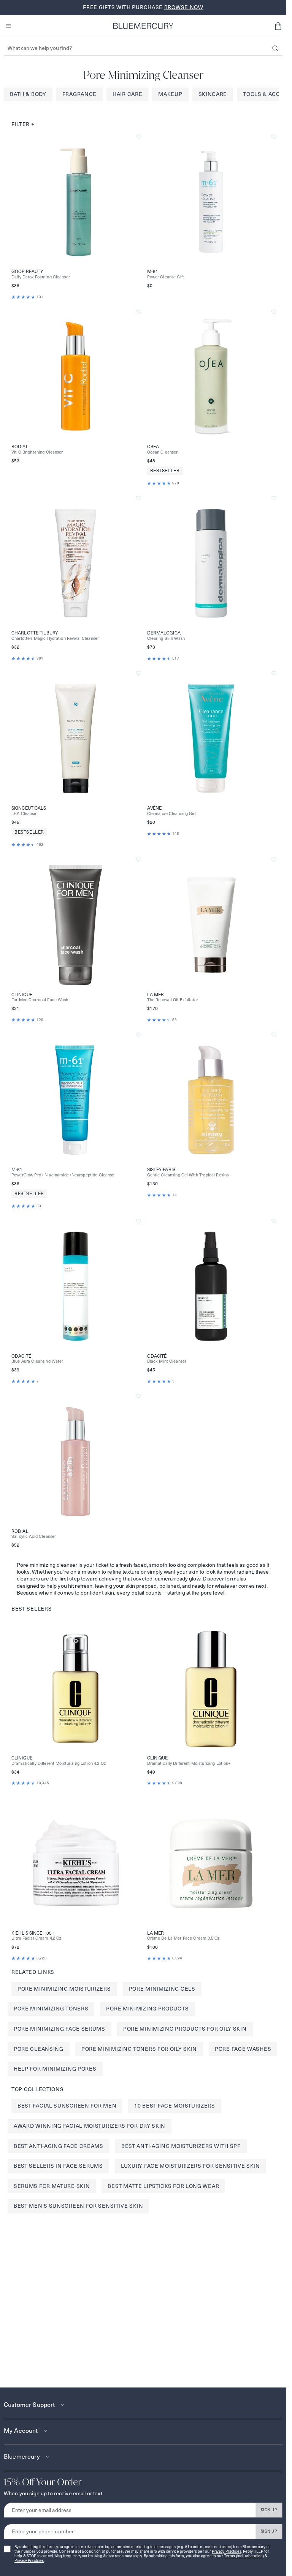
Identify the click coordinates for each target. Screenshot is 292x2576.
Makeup (170, 94)
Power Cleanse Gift (166, 277)
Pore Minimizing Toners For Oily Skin (139, 2049)
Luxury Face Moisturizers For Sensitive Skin (190, 2166)
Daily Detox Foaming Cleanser (41, 277)
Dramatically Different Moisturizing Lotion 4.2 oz (59, 1763)
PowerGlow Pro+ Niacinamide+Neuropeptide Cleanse (63, 1175)
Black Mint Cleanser (167, 1361)
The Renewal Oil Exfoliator (173, 1000)
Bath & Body (28, 94)
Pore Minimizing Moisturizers (64, 1989)
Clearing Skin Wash (166, 638)
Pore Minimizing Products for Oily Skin (185, 2029)
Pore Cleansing (39, 2049)
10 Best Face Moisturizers (175, 2106)
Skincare (213, 94)
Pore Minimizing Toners (51, 2009)
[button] (278, 26)
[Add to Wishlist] (139, 137)
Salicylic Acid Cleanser (34, 1536)
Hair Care (127, 94)
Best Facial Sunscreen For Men (67, 2106)
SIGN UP (269, 2510)
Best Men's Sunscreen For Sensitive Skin (78, 2206)
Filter (23, 124)
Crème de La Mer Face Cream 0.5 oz (183, 1938)
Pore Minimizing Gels (162, 1989)
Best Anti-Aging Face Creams (59, 2146)
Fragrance (79, 94)
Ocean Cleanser (163, 452)
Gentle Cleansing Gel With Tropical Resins (188, 1175)
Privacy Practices (226, 2551)
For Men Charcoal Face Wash (40, 1000)
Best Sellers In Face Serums (58, 2166)
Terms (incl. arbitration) (244, 2556)
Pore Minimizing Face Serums (60, 2029)
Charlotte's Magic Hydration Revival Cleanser (55, 638)
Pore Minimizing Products (147, 2009)
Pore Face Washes (243, 2049)
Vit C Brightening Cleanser (37, 452)
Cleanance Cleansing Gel (171, 814)
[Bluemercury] (143, 26)
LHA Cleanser (25, 814)
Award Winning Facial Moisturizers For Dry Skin (90, 2126)
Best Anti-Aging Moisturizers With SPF (181, 2146)
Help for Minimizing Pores (55, 2069)
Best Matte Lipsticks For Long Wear (163, 2186)
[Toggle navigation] (8, 26)
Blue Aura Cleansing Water (37, 1361)
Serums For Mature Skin (52, 2186)
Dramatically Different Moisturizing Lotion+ (189, 1763)
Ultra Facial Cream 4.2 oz (36, 1938)
